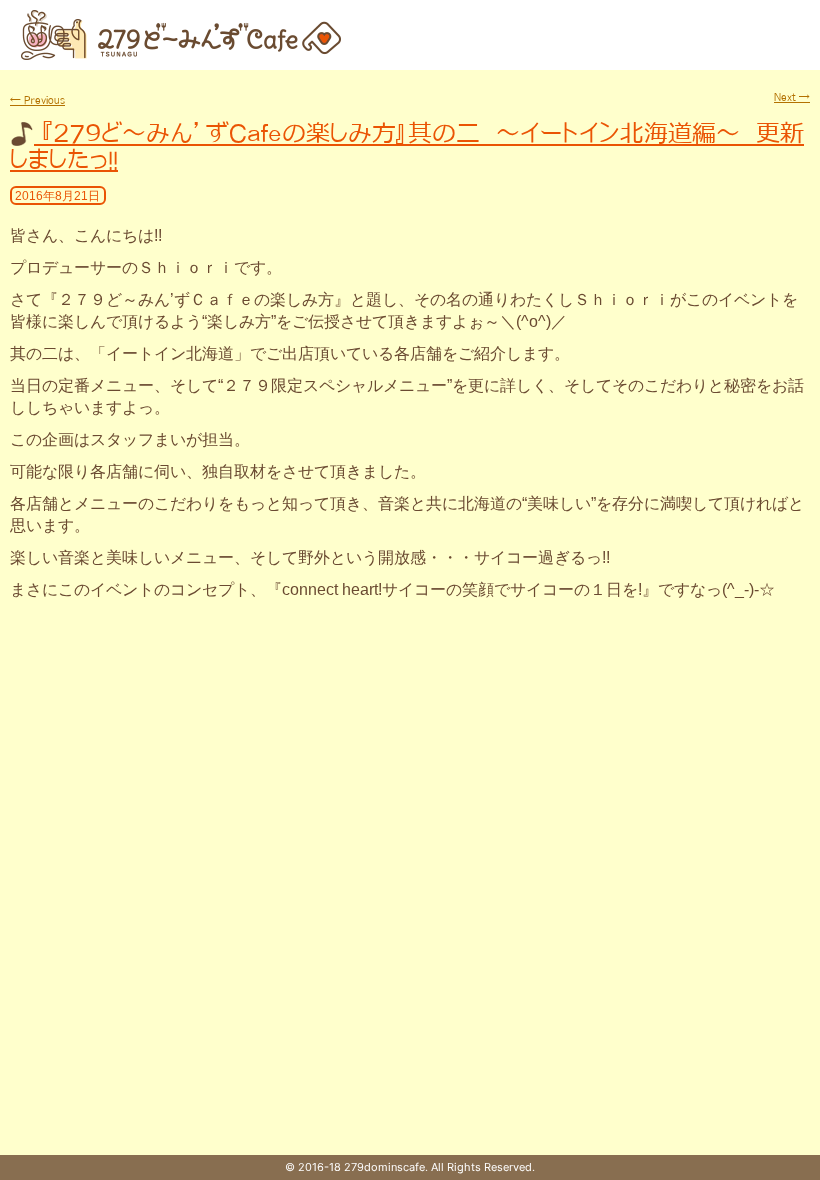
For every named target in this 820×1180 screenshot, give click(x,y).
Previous (37, 100)
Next (792, 97)
